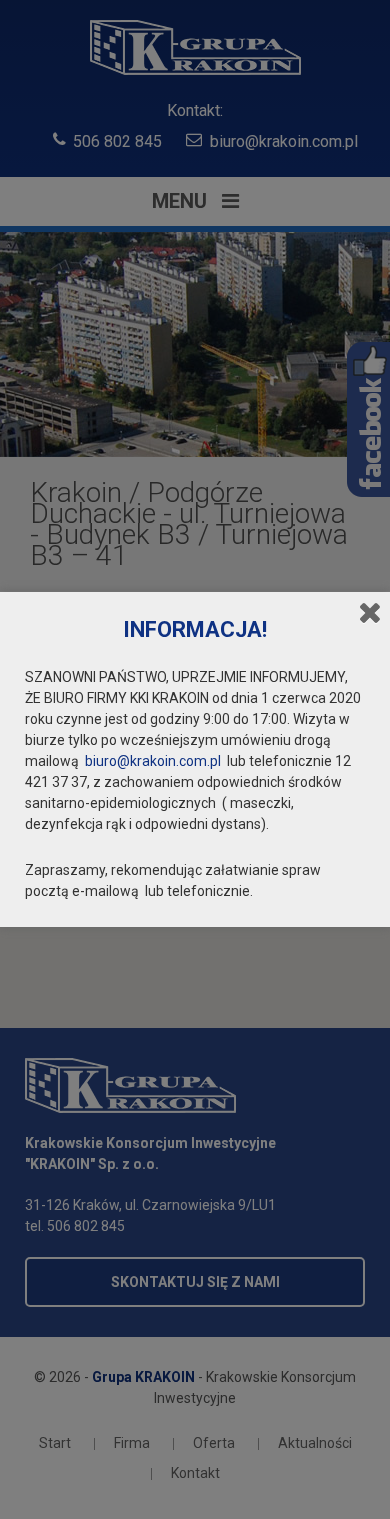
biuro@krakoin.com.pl (153, 761)
